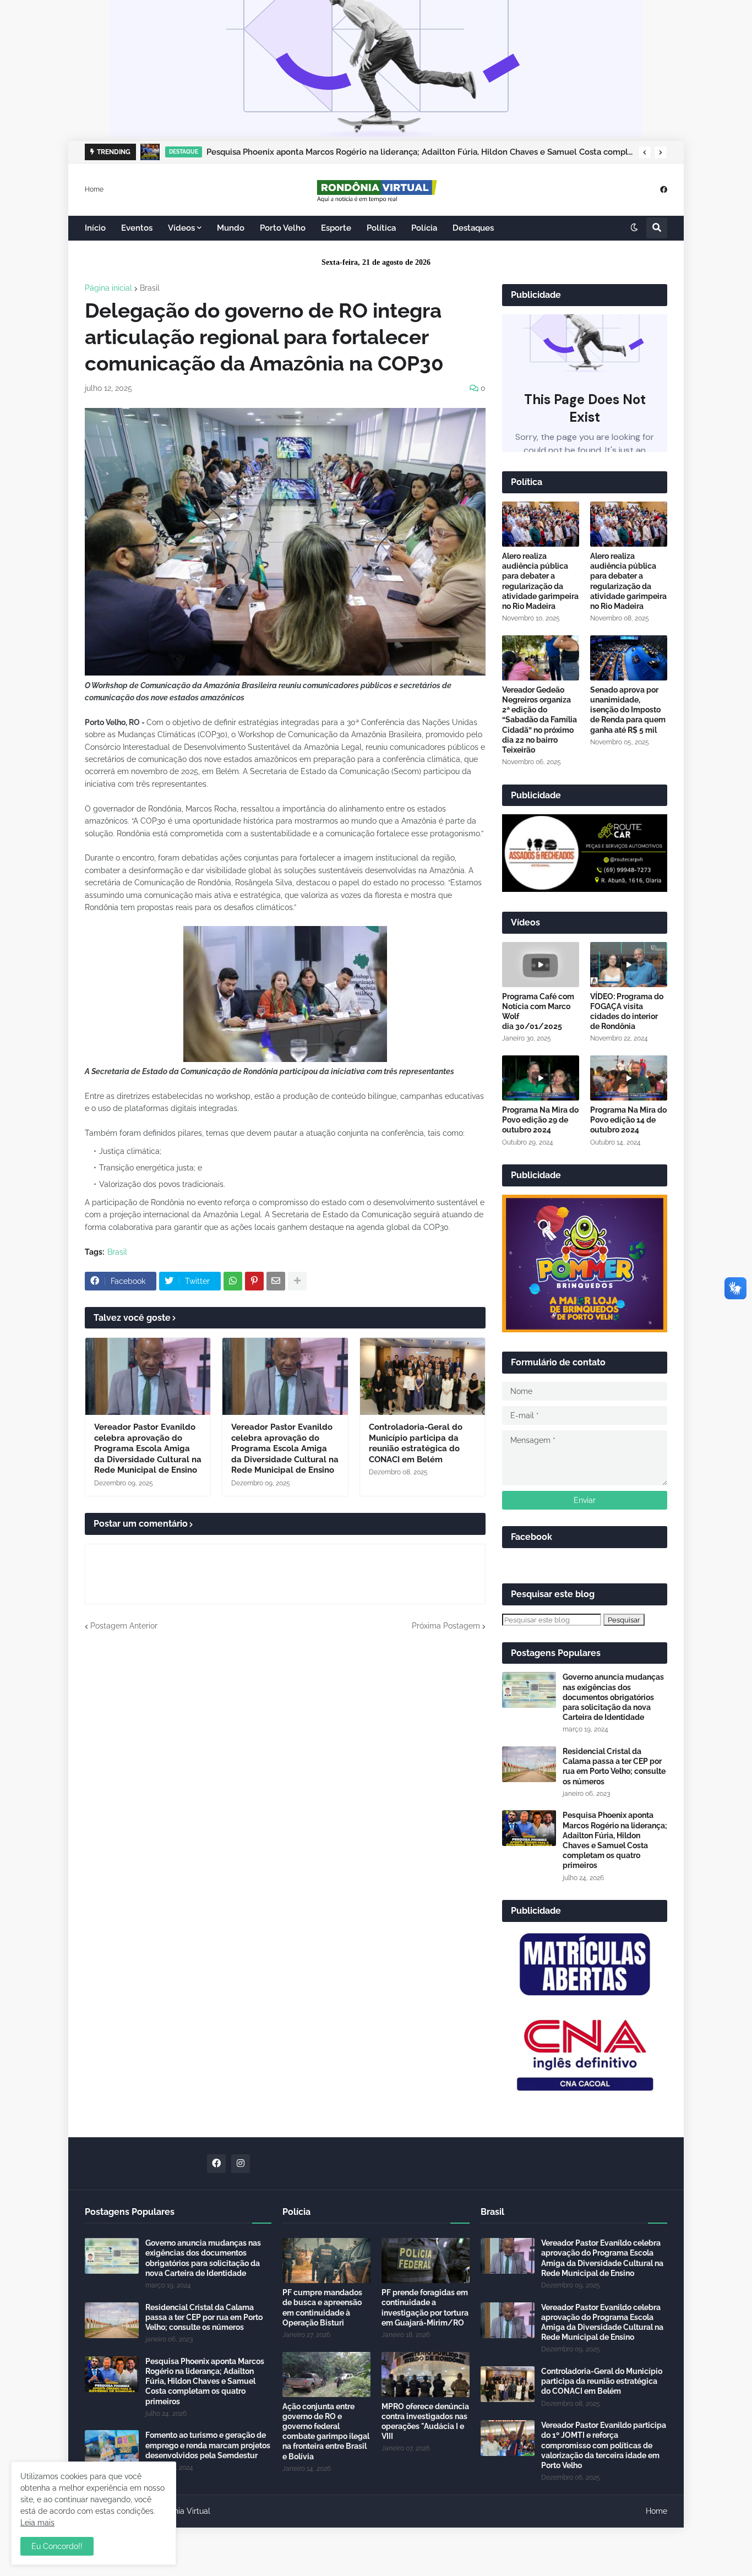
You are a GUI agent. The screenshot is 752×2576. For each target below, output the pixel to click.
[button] (645, 153)
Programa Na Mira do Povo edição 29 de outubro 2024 (540, 1120)
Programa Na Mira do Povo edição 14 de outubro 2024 (628, 1120)
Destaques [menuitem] (473, 228)
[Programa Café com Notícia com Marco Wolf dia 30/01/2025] (541, 965)
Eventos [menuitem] (137, 228)
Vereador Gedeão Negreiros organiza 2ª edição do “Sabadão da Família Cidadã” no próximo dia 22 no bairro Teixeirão (540, 720)
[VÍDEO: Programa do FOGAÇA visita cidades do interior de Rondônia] (629, 965)
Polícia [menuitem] (424, 228)
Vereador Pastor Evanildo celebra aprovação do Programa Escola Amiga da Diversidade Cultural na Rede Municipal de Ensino (148, 1448)
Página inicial (108, 288)
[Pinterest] (254, 1281)
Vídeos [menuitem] (181, 228)
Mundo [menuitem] (231, 228)
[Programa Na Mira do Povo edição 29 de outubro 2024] (541, 1078)
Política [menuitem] (381, 228)
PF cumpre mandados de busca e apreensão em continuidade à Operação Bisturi (322, 2308)
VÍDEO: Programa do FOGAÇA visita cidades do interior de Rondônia (627, 1012)
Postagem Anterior (124, 1626)
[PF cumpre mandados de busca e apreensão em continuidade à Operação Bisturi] (326, 2261)
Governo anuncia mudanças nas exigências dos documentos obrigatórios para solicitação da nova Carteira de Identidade (613, 1697)
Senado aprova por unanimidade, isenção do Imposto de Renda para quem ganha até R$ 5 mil (628, 710)
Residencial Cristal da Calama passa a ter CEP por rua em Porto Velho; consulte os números (614, 1766)
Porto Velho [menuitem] (283, 228)
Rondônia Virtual (181, 2511)
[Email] (276, 1281)
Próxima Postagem (446, 1626)
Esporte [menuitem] (336, 228)
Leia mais (37, 2523)
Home (94, 189)
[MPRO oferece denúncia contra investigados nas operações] (426, 2375)
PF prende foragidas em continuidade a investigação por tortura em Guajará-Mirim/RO (425, 2308)
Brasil (150, 288)
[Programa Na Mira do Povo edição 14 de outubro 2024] (629, 1078)
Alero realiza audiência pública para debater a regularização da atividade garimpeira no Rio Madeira (540, 581)
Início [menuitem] (95, 228)
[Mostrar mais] (297, 1281)
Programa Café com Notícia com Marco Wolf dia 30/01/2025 (538, 1012)
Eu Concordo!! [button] (57, 2546)
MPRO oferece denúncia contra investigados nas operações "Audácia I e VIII (425, 2422)
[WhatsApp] (233, 1281)
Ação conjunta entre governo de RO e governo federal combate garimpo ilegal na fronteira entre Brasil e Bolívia (326, 2431)
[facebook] (664, 189)
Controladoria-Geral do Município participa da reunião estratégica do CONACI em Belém (416, 1443)
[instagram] (241, 2164)
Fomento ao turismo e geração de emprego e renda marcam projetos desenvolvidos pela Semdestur (208, 2445)
